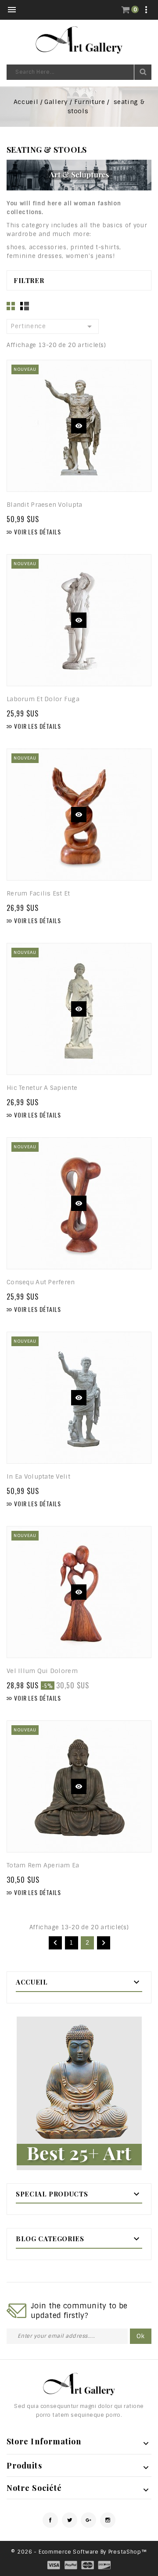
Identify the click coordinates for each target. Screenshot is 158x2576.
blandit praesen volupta (44, 505)
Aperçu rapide (79, 426)
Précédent (55, 1943)
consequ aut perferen (41, 1282)
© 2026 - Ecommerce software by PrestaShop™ (79, 2552)
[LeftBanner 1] (79, 2093)
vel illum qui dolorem (42, 1671)
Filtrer (29, 280)
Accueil (32, 1982)
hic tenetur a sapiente (42, 1088)
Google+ (88, 2520)
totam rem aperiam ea (43, 1865)
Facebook (50, 2520)
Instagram (108, 2520)
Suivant (104, 1943)
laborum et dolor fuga (43, 699)
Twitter (70, 2520)
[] (143, 72)
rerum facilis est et (38, 893)
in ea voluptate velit (38, 1476)
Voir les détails (33, 532)
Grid (11, 306)
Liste (25, 306)
